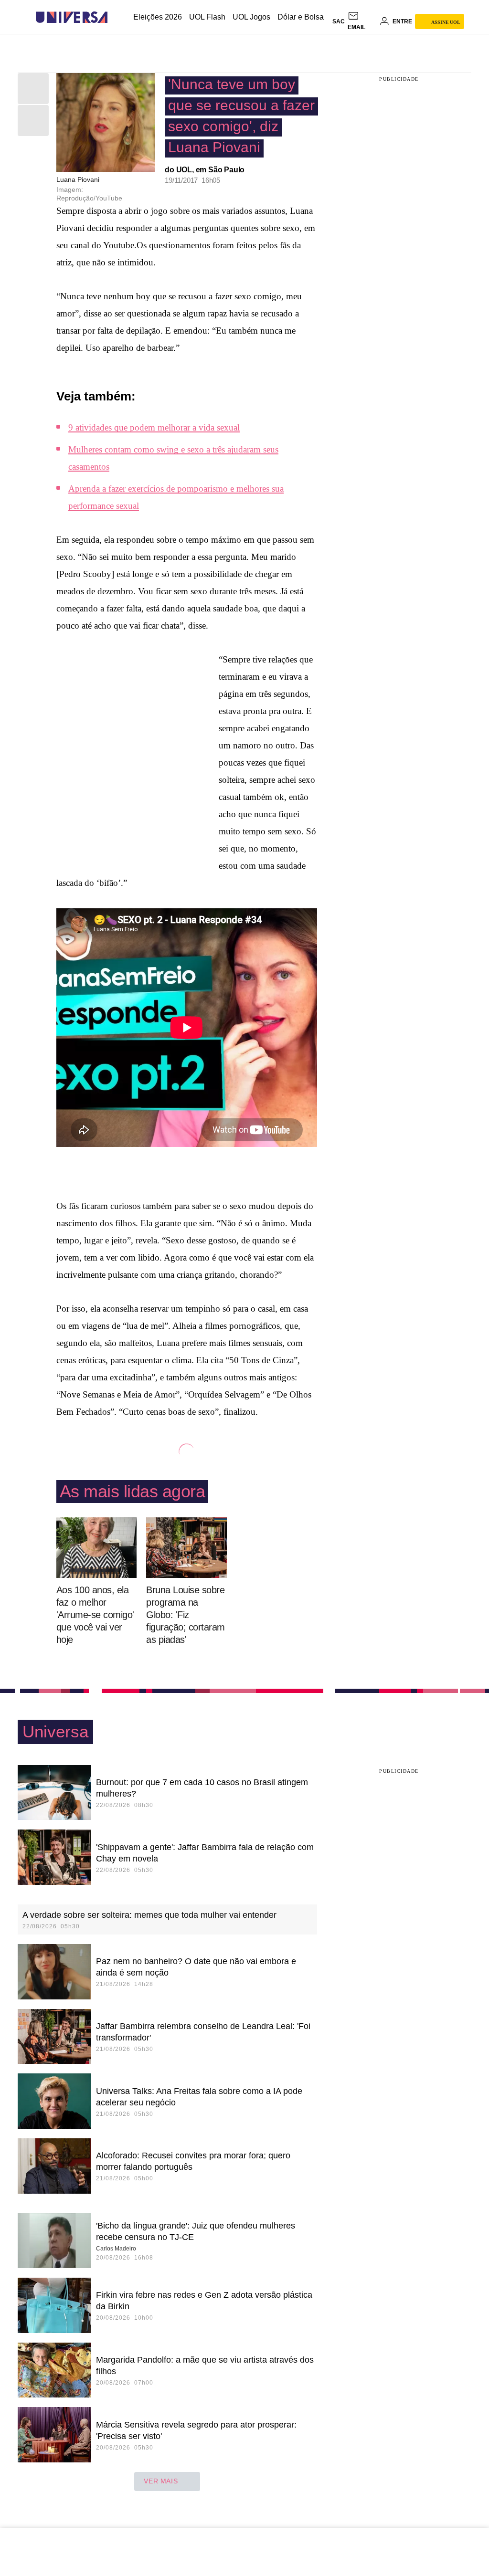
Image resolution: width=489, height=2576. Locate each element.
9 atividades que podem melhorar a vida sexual (154, 427)
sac (339, 21)
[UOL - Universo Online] (116, 17)
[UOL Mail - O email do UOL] (362, 21)
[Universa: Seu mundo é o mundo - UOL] (72, 17)
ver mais (161, 2481)
